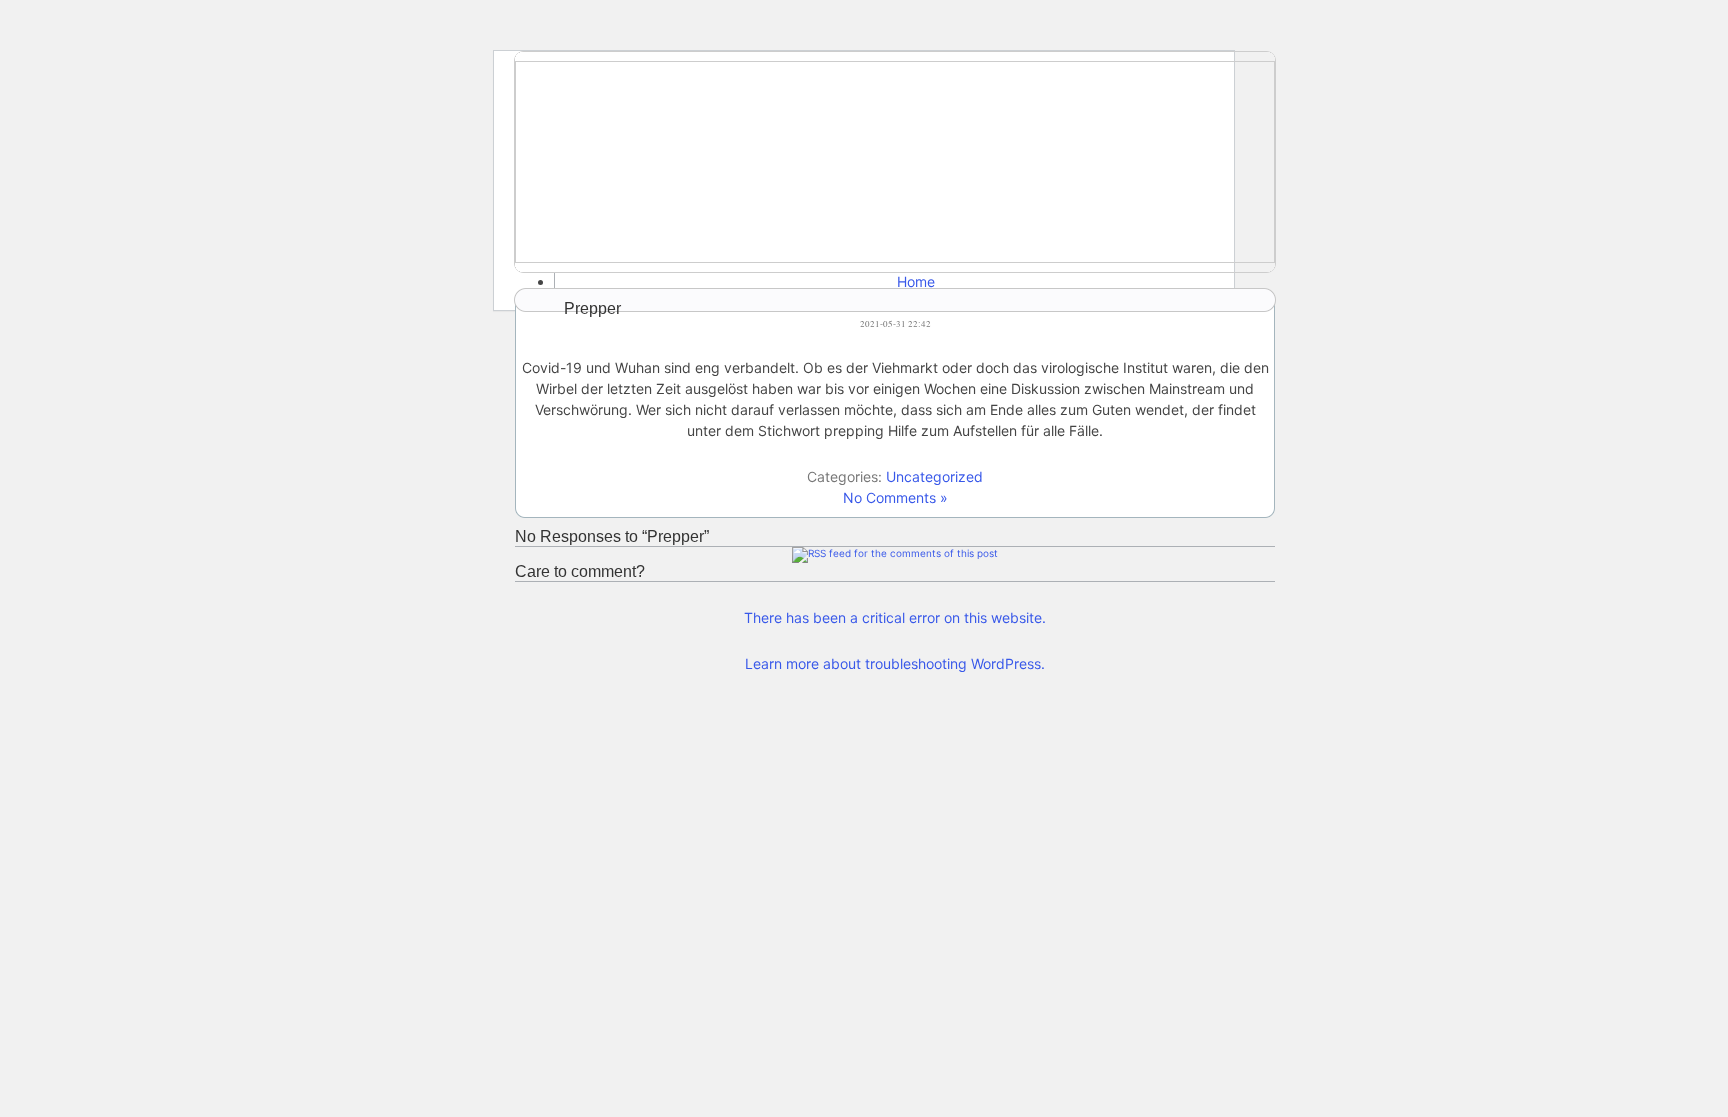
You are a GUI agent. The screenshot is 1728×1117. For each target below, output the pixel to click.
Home (916, 281)
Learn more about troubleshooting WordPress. (895, 663)
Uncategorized (934, 476)
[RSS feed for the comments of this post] (895, 553)
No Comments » (895, 497)
